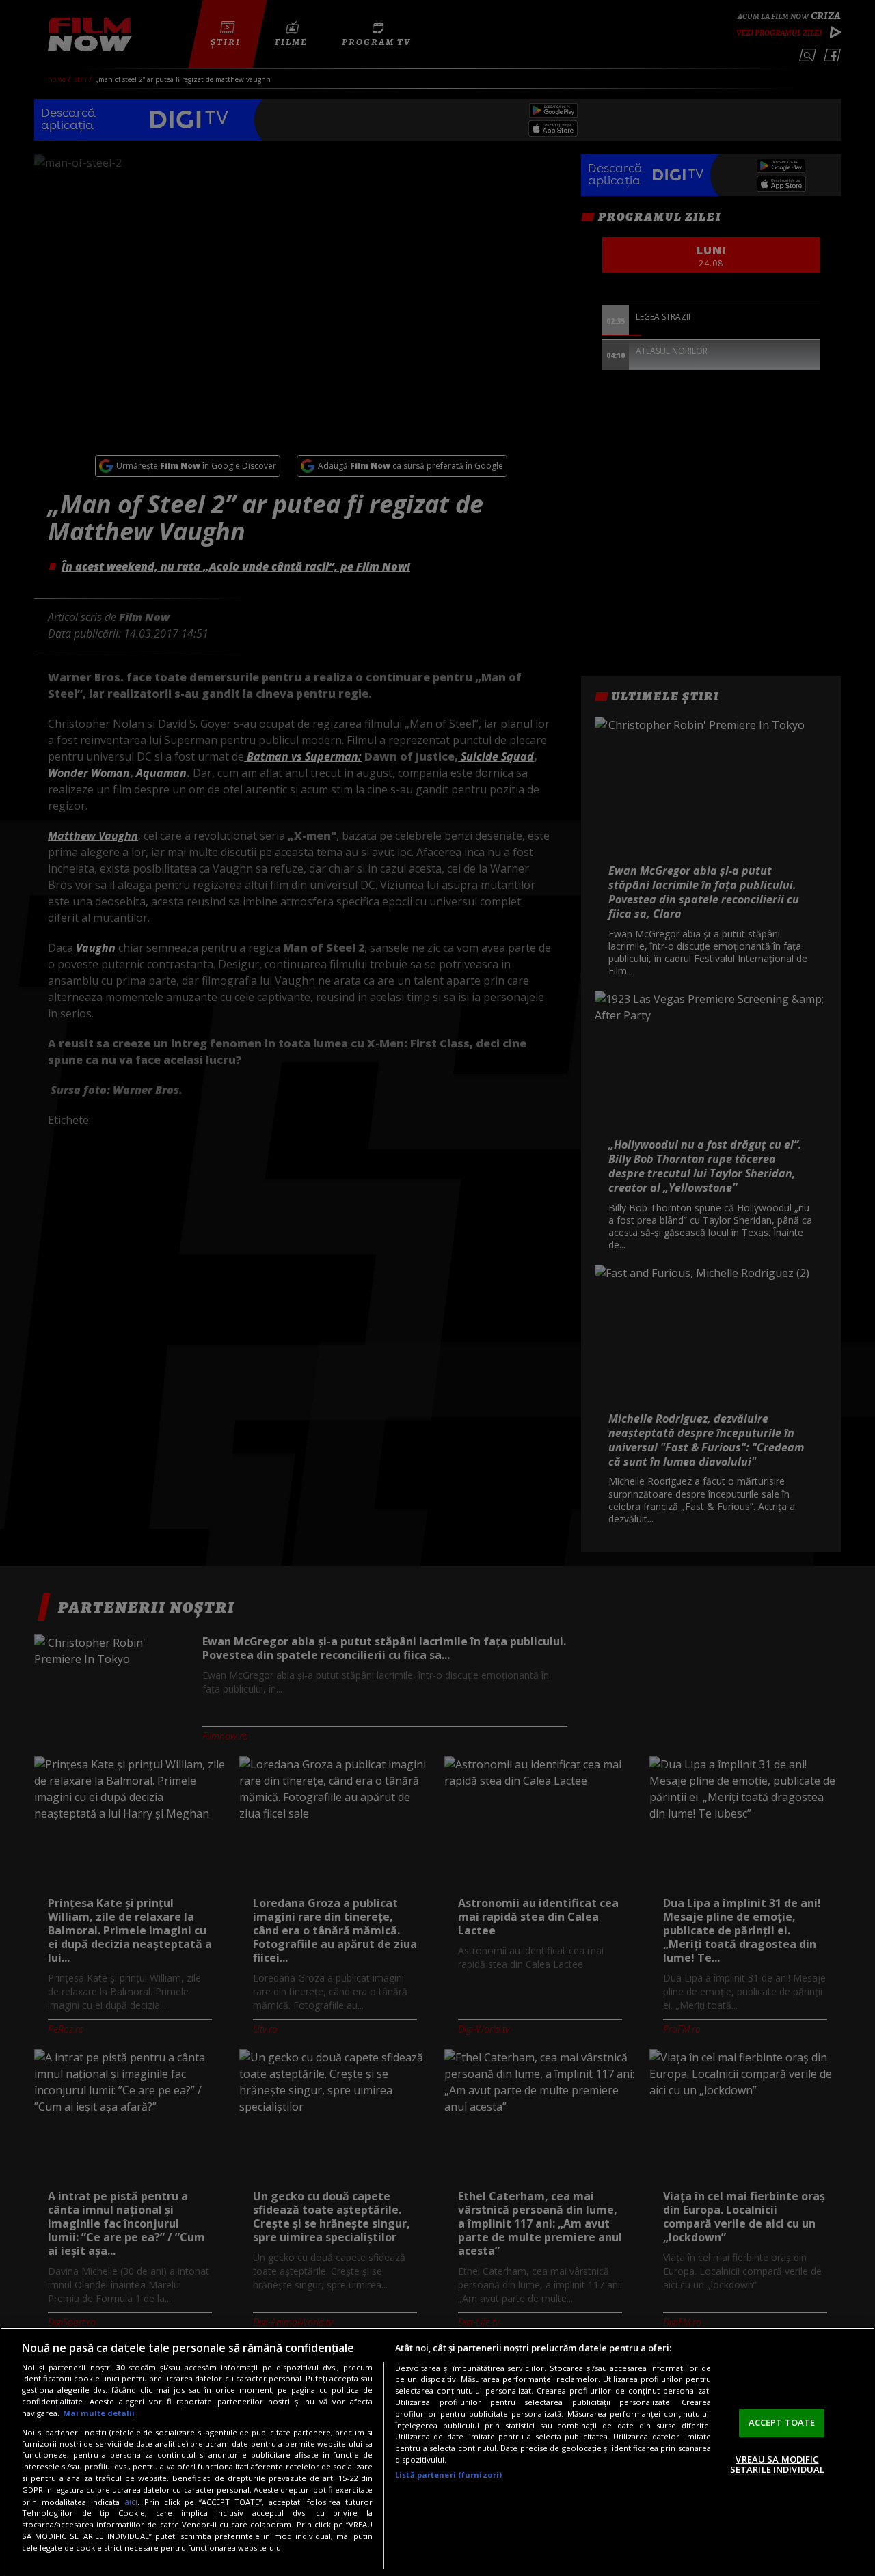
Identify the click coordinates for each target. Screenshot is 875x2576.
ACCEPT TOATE (782, 2422)
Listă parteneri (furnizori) (448, 2475)
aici (131, 2502)
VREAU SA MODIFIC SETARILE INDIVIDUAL (777, 2465)
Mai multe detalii (99, 2413)
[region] (437, 2452)
